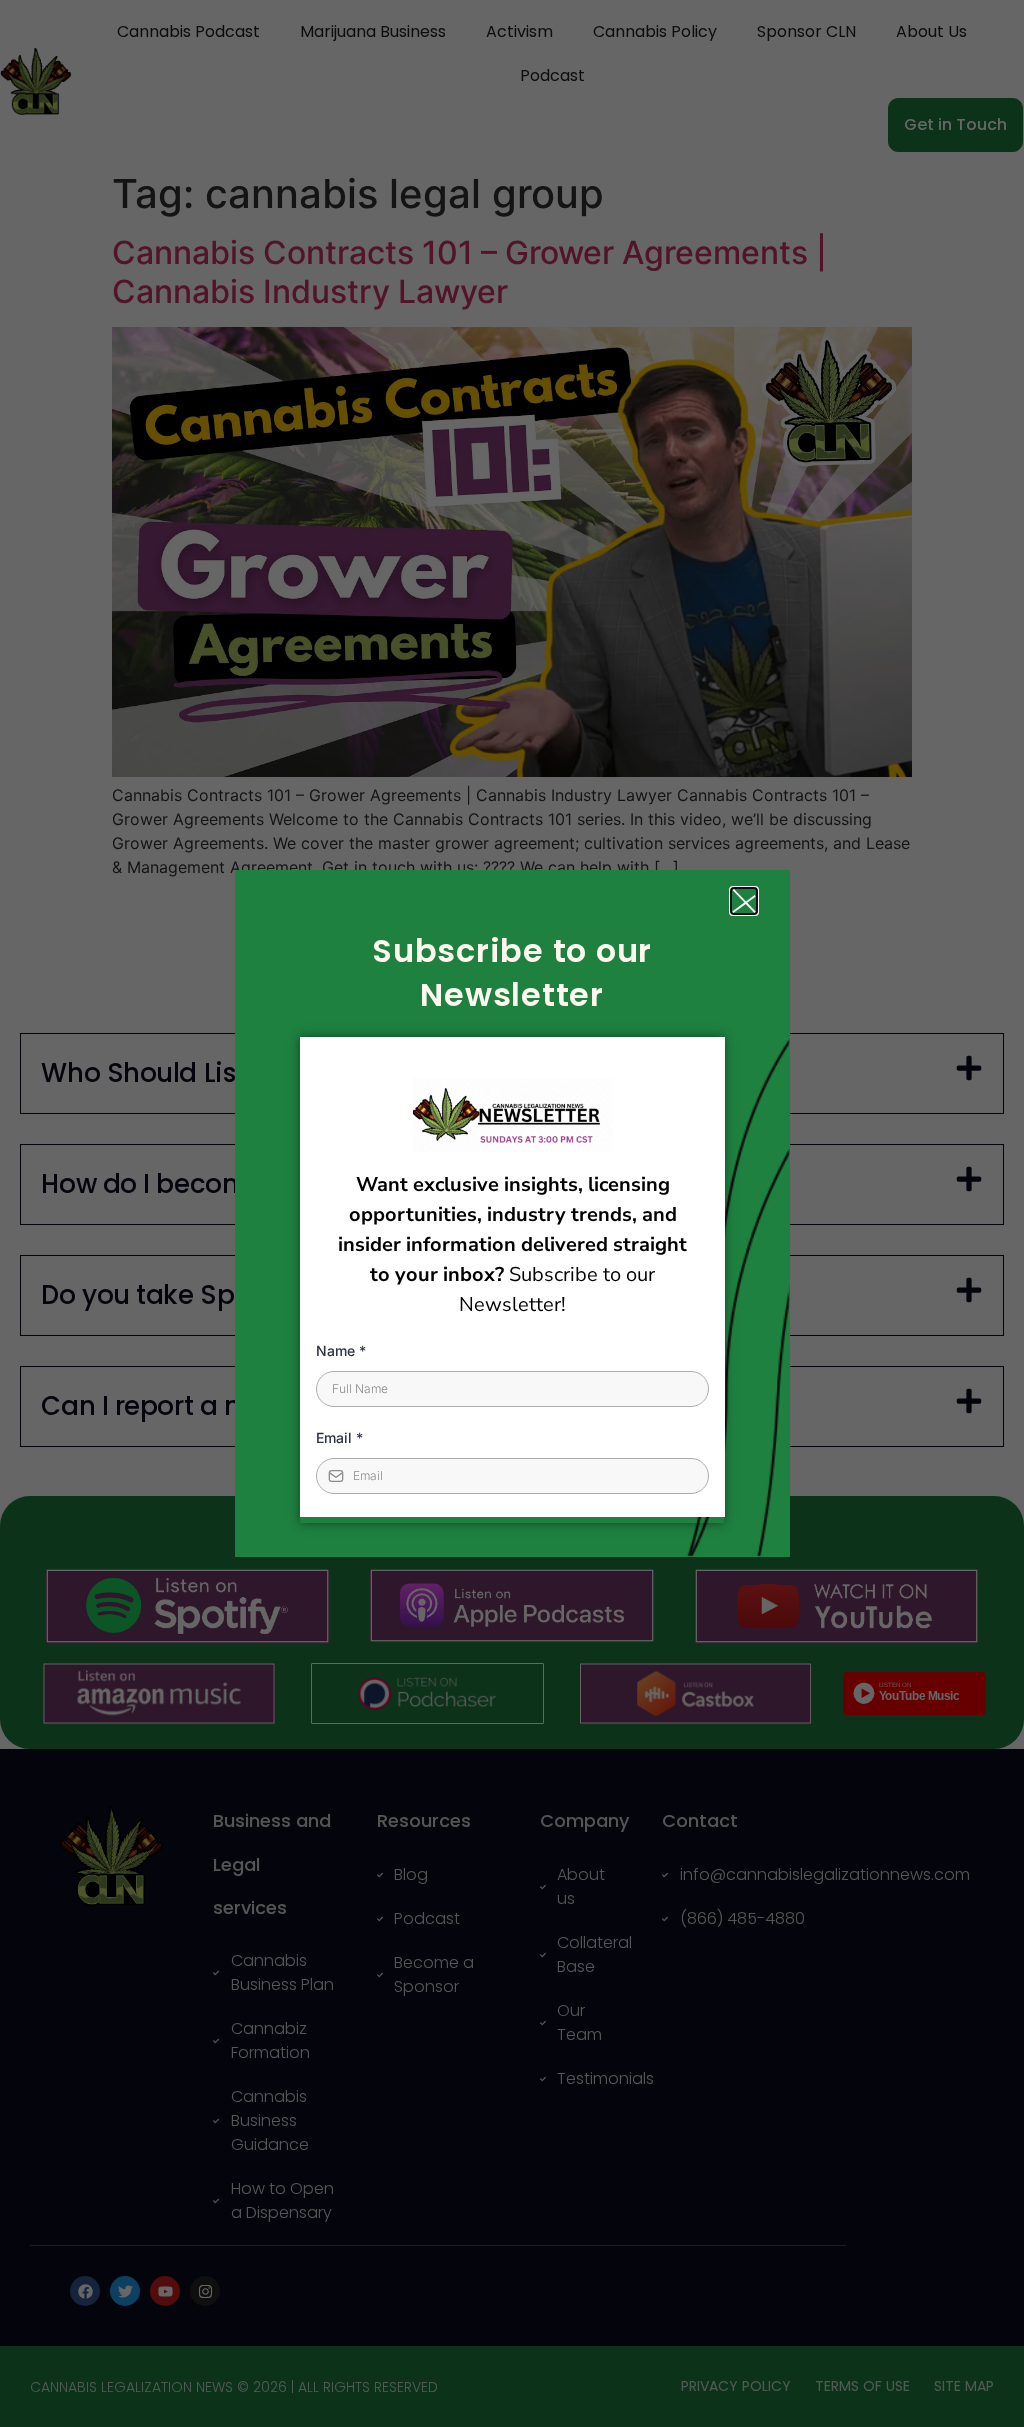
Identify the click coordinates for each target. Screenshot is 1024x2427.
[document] (512, 1213)
